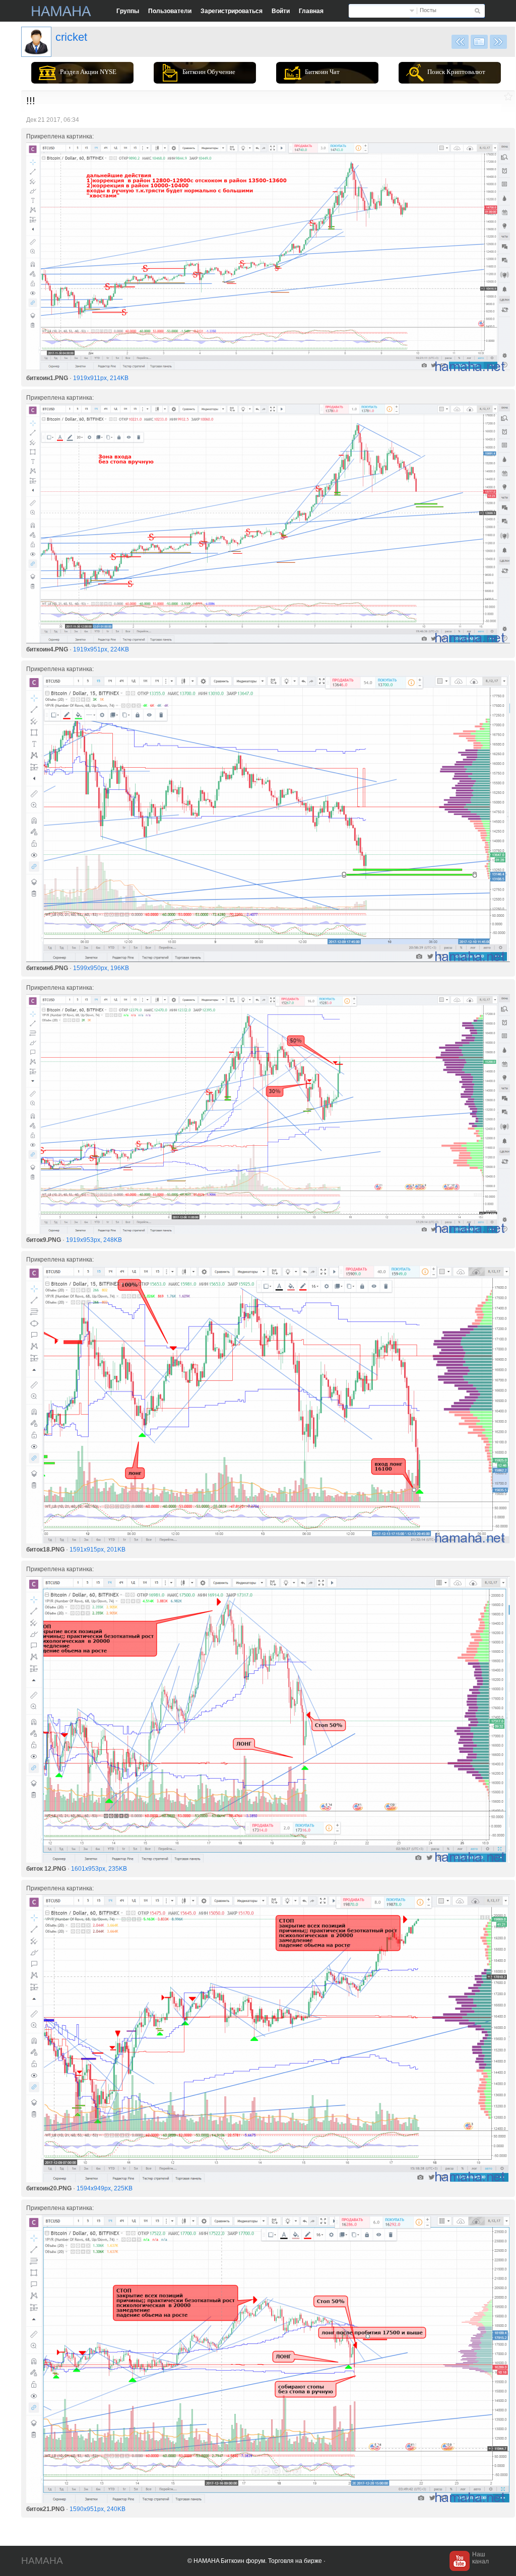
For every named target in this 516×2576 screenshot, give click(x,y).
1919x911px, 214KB (101, 378)
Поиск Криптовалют (456, 72)
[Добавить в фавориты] (508, 96)
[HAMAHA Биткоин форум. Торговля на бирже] (61, 11)
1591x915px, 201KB (98, 1550)
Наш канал (480, 2558)
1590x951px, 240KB (98, 2509)
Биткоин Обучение (209, 72)
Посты (428, 10)
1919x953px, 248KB (94, 1240)
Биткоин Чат (322, 72)
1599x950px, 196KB (101, 968)
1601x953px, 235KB (99, 1869)
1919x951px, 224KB (101, 649)
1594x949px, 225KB (105, 2188)
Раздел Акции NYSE (88, 72)
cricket (71, 37)
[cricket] (36, 42)
